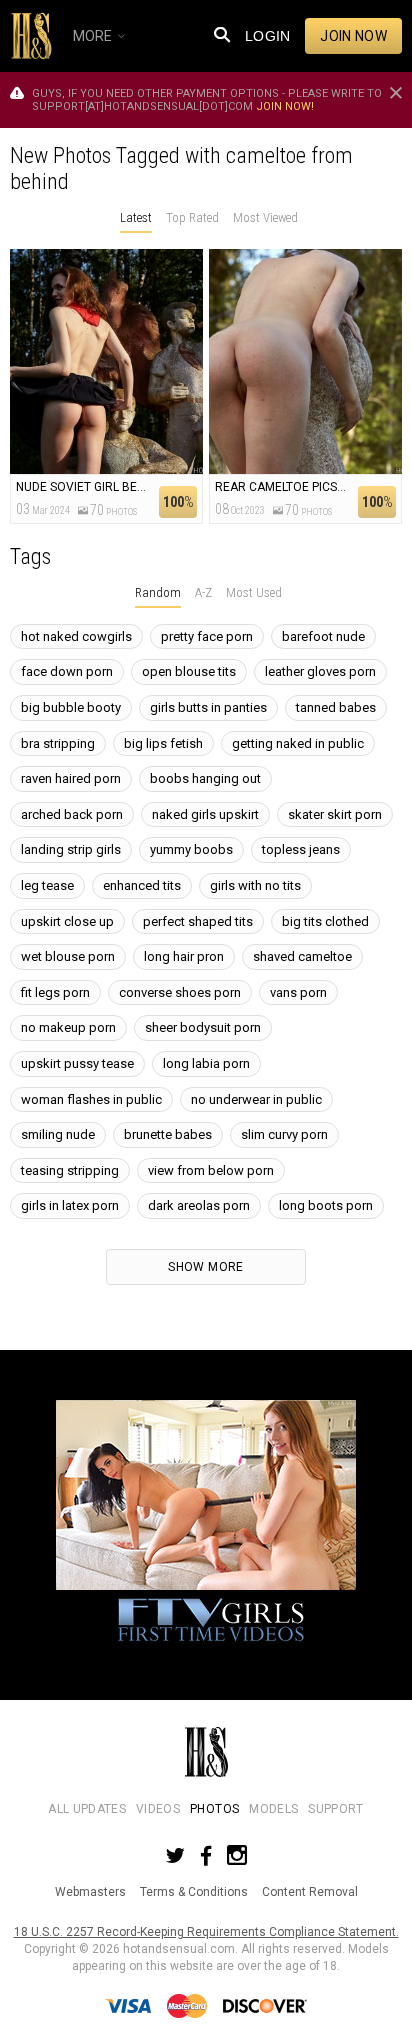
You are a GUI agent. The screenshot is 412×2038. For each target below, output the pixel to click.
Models (273, 1809)
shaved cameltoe (302, 956)
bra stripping (58, 743)
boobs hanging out (205, 778)
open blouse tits (189, 671)
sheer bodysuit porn (203, 1027)
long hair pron (184, 956)
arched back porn (72, 814)
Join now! (285, 106)
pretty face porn (207, 636)
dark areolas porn (199, 1205)
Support (335, 1809)
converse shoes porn (180, 992)
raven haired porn (71, 778)
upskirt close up (67, 921)
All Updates (87, 1809)
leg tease (47, 885)
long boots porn (326, 1205)
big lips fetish (163, 743)
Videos (158, 1809)
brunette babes (168, 1134)
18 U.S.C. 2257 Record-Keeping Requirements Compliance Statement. (206, 1932)
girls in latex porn (70, 1205)
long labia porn (206, 1063)
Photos (214, 1809)
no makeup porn (68, 1027)
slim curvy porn (284, 1134)
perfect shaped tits (198, 921)
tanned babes (336, 707)
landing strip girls (71, 849)
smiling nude (58, 1134)
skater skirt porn (335, 814)
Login (268, 36)
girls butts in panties (208, 707)
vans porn (298, 992)
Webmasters (90, 1892)
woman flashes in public (91, 1099)
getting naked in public (298, 743)
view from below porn (211, 1170)
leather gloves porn (320, 671)
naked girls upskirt (205, 814)
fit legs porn (55, 992)
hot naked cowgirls (76, 636)
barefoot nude (323, 636)
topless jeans (301, 849)
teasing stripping (70, 1170)
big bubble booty (71, 707)
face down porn (67, 671)
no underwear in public (256, 1099)
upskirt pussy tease (77, 1063)
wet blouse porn (68, 956)
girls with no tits (255, 885)
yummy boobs (191, 849)
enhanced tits (142, 885)
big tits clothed (325, 921)
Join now (353, 36)
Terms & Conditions (194, 1892)
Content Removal (310, 1892)
